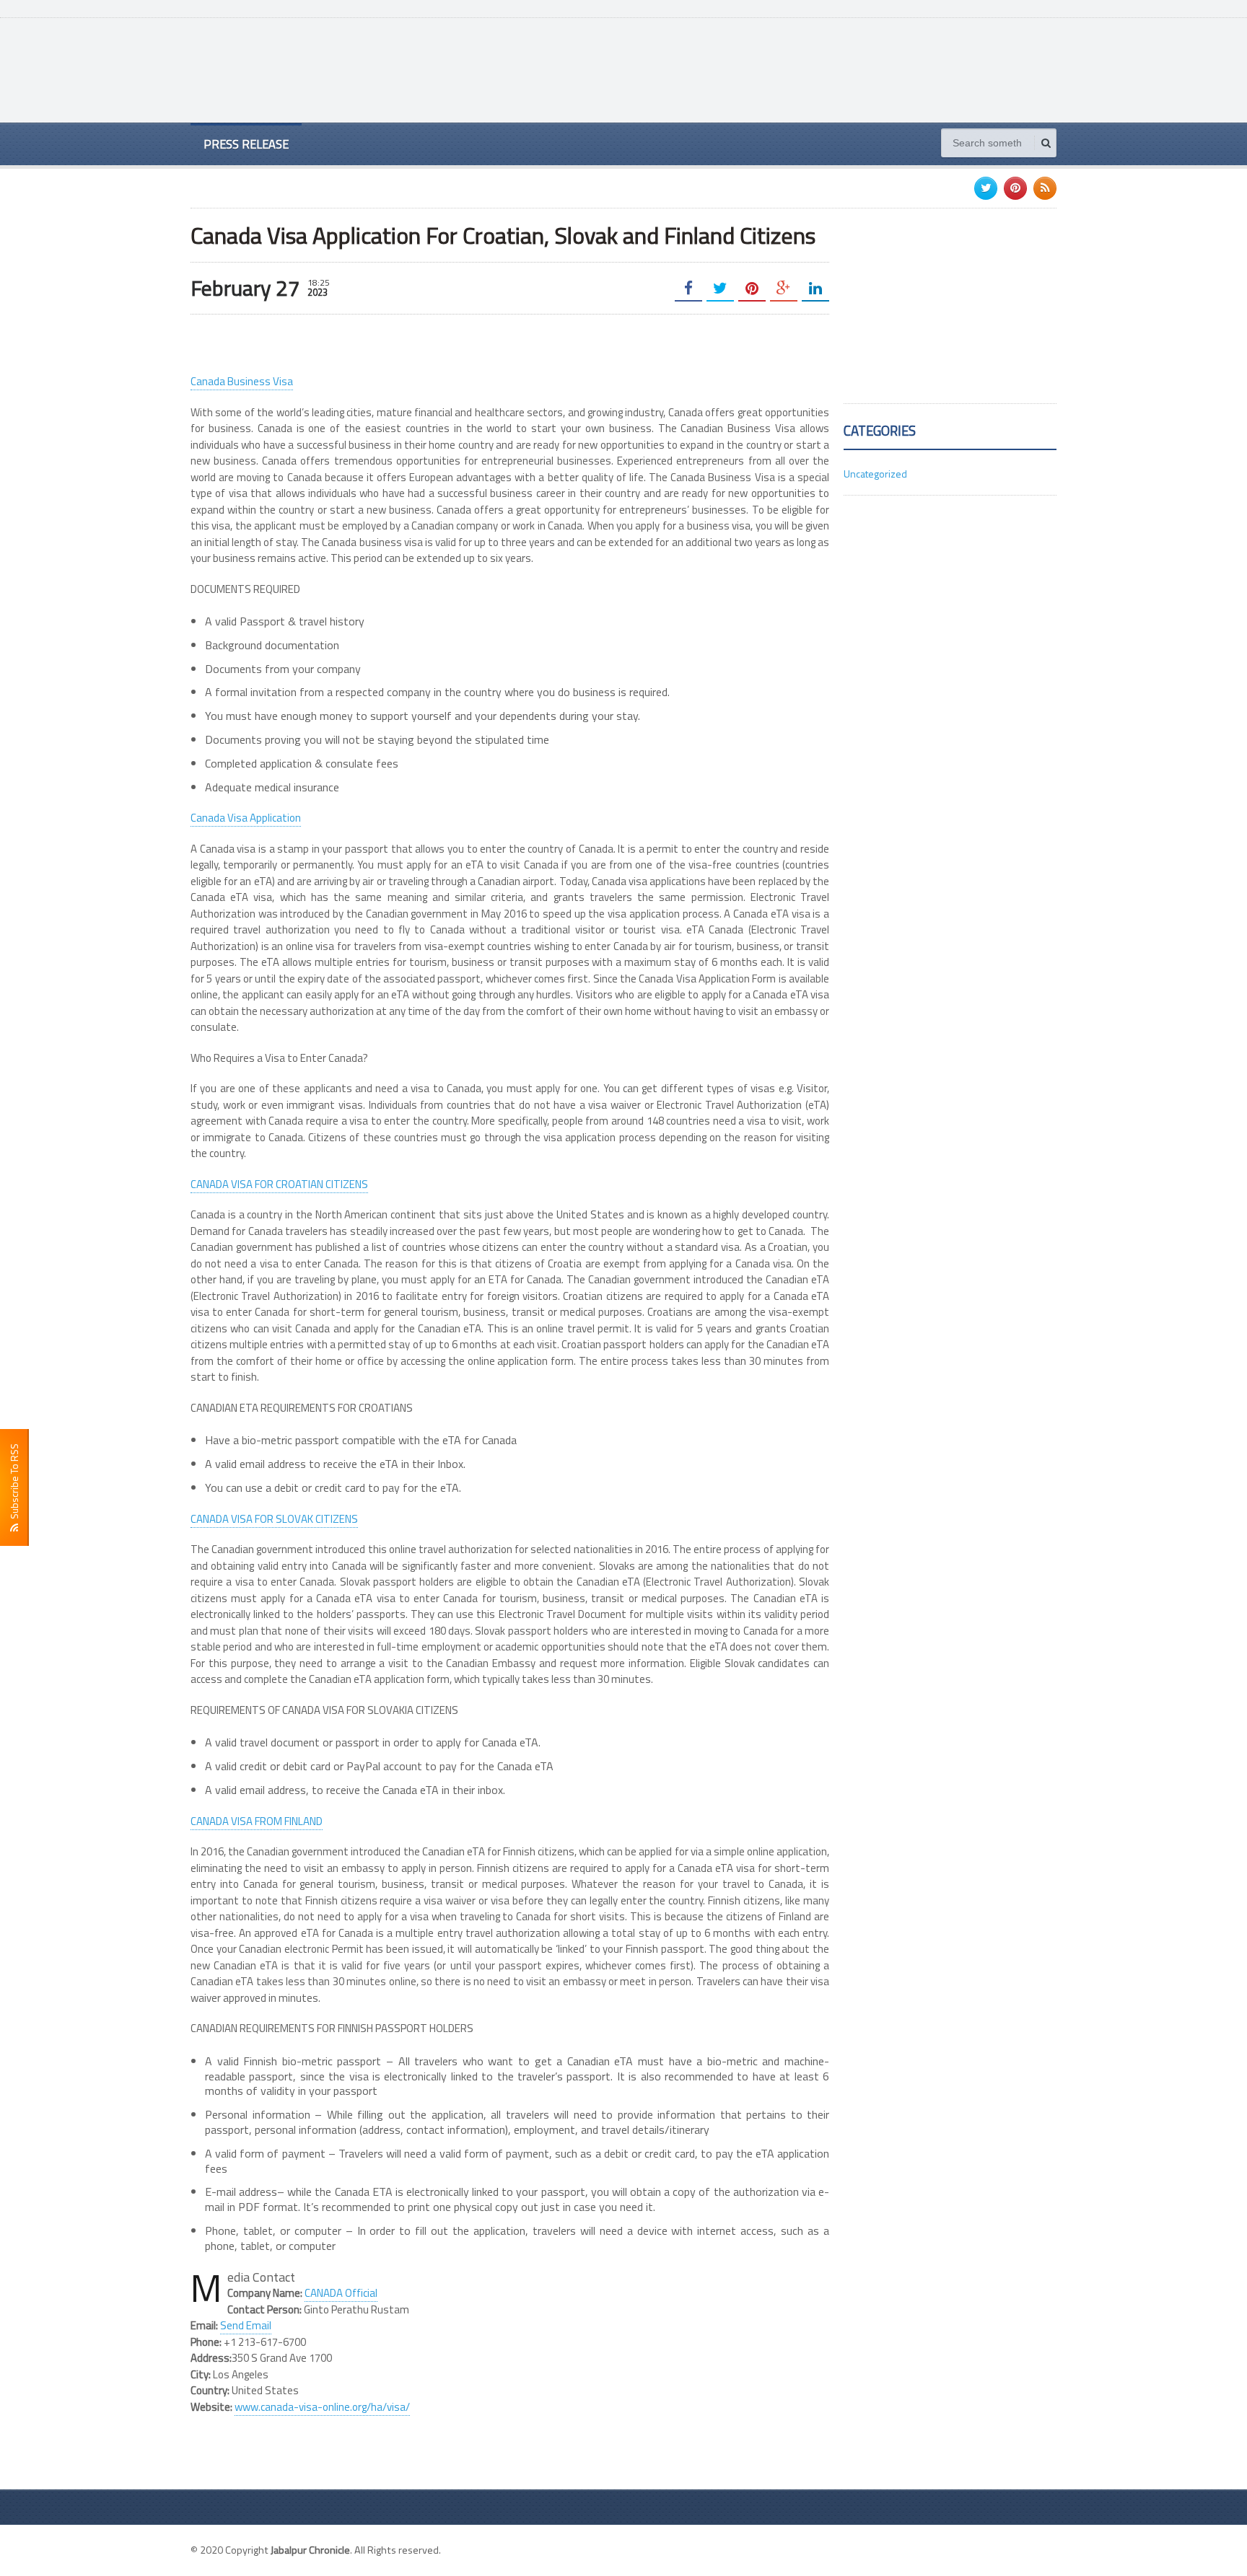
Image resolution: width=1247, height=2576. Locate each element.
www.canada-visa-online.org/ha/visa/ (322, 2407)
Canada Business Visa (242, 381)
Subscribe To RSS (14, 1483)
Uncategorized (875, 474)
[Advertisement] (794, 69)
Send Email (246, 2325)
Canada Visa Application (246, 818)
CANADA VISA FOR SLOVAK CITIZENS (274, 1519)
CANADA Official (341, 2293)
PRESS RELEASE (246, 144)
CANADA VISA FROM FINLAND (257, 1821)
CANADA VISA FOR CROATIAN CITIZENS (279, 1184)
